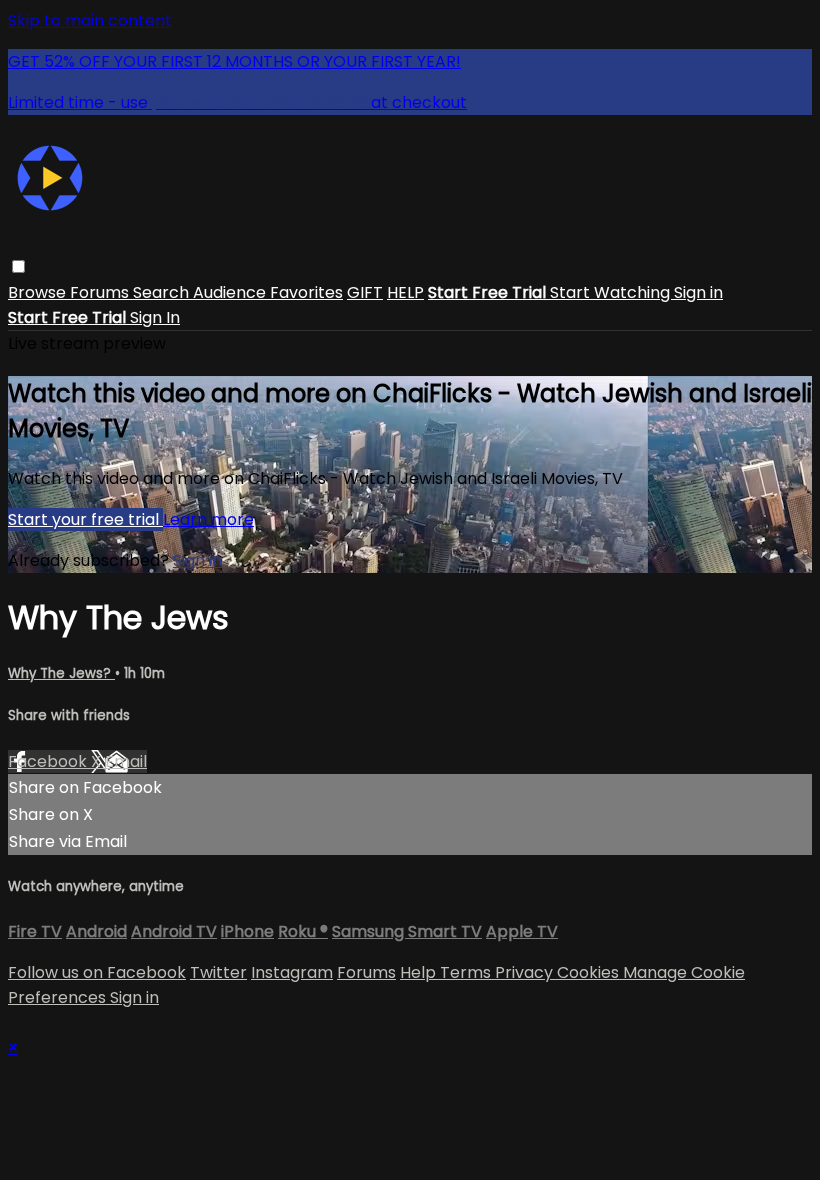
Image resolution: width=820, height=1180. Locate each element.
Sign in (698, 292)
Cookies (590, 972)
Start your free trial (85, 519)
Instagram (292, 972)
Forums (101, 292)
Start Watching (612, 292)
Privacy (526, 972)
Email (126, 761)
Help (420, 972)
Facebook (49, 761)
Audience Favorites (268, 292)
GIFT (365, 292)
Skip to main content (90, 20)
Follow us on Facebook (97, 972)
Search (163, 292)
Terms (467, 972)
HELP (405, 292)
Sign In (155, 317)
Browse (39, 292)
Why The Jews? (61, 673)
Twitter (218, 972)
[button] (18, 266)
